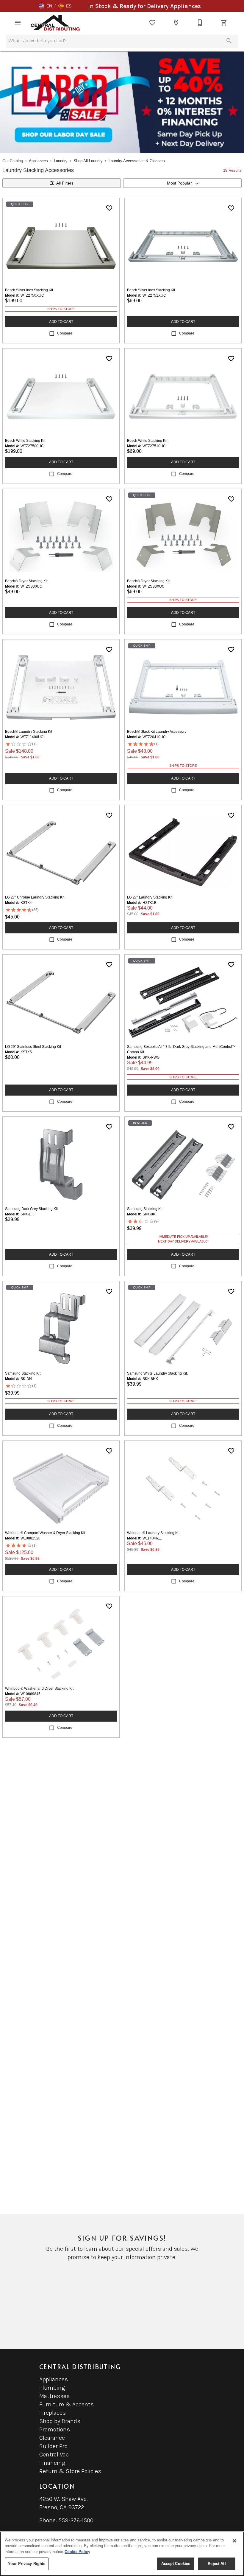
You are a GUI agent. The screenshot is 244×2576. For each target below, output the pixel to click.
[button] (45, 6)
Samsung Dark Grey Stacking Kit (31, 1209)
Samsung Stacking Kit (145, 1209)
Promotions (55, 2429)
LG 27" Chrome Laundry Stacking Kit (35, 897)
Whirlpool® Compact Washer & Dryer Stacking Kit (45, 1533)
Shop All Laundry (88, 161)
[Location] (176, 23)
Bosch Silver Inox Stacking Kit (29, 290)
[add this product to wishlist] (109, 208)
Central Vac (54, 2455)
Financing (52, 2463)
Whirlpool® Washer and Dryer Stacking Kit (39, 1689)
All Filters (65, 183)
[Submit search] (229, 41)
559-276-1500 (76, 2520)
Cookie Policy (77, 2552)
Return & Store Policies (70, 2471)
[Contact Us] (200, 23)
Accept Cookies (176, 2564)
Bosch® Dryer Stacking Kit (26, 581)
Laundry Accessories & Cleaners (137, 161)
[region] (122, 2554)
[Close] (234, 2541)
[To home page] (55, 23)
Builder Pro (53, 2446)
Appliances (38, 161)
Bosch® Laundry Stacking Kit (29, 732)
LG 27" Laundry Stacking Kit (150, 897)
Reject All (217, 2564)
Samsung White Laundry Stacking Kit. (157, 1373)
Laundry (61, 161)
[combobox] (182, 183)
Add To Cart (61, 322)
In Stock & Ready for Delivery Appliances (144, 6)
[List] (152, 23)
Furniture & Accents (67, 2404)
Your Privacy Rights (27, 2564)
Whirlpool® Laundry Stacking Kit (153, 1533)
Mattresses (54, 2396)
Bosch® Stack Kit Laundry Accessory (157, 732)
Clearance (52, 2438)
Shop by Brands (60, 2421)
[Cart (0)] (224, 23)
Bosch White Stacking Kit (25, 441)
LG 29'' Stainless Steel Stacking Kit (33, 1047)
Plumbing (52, 2388)
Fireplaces (53, 2413)
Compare (65, 333)
